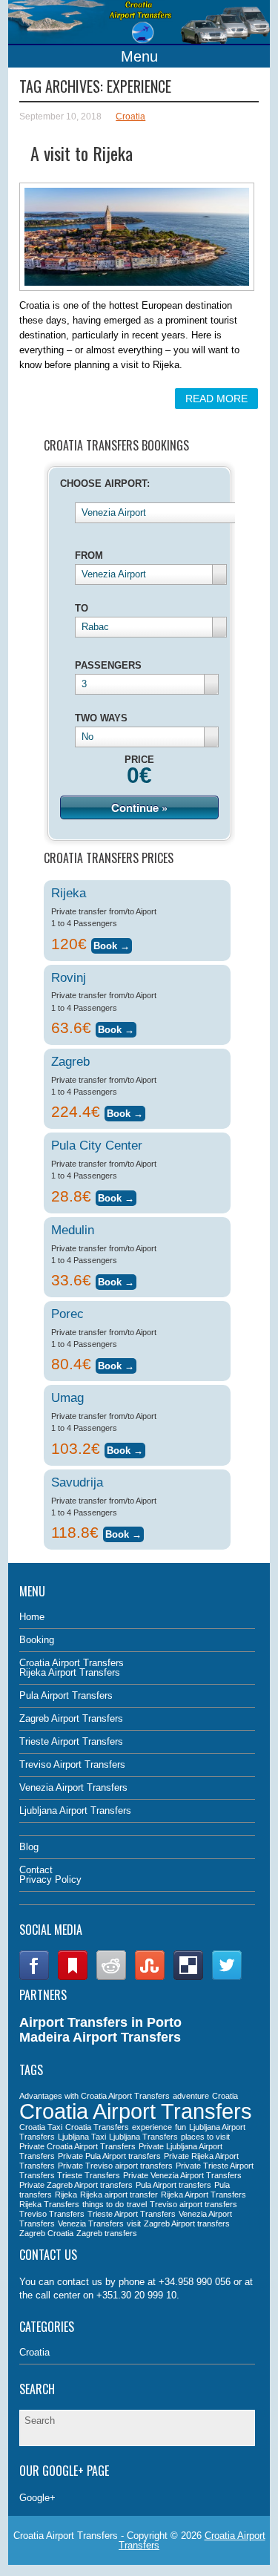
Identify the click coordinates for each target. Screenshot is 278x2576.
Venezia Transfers (91, 2223)
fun (181, 2127)
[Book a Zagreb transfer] (125, 1111)
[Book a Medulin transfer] (116, 1280)
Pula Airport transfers (173, 2185)
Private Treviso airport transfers (115, 2166)
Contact (36, 1870)
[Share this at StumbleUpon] (150, 1977)
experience (152, 2127)
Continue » (139, 807)
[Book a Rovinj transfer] (116, 1028)
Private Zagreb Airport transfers (76, 2185)
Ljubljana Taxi (82, 2137)
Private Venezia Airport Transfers (182, 2175)
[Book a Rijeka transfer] (112, 944)
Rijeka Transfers (49, 2204)
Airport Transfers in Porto (100, 2022)
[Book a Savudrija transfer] (123, 1532)
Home (32, 1617)
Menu (139, 56)
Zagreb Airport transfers (187, 2223)
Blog (29, 1847)
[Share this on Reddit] (111, 1977)
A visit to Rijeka (82, 153)
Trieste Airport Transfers (71, 1741)
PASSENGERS (108, 665)
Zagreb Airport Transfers (71, 1718)
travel (137, 2204)
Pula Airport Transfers (66, 1695)
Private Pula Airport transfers (109, 2156)
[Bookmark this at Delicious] (188, 1977)
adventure (191, 2096)
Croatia (130, 117)
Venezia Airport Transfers (73, 1787)
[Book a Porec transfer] (116, 1364)
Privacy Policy (50, 1879)
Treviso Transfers (52, 2214)
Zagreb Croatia (46, 2233)
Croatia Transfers (97, 2127)
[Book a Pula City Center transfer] (116, 1196)
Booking (37, 1640)
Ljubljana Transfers (143, 2137)
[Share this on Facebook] (34, 1977)
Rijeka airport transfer (119, 2195)
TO (82, 608)
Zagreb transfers (107, 2233)
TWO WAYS (101, 718)
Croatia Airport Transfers (72, 1663)
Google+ (37, 2498)
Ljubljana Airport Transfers (75, 1810)
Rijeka (66, 2195)
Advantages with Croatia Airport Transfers (95, 2096)
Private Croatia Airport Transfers (77, 2146)
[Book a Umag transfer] (125, 1448)
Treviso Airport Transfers (72, 1764)
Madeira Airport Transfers (100, 2037)
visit (134, 2223)
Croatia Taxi (41, 2127)
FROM (89, 555)
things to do (103, 2204)
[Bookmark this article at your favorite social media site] (73, 1977)
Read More (216, 399)
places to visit (205, 2137)
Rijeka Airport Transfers (70, 1672)
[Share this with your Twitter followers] (227, 1977)
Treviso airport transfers (193, 2204)
